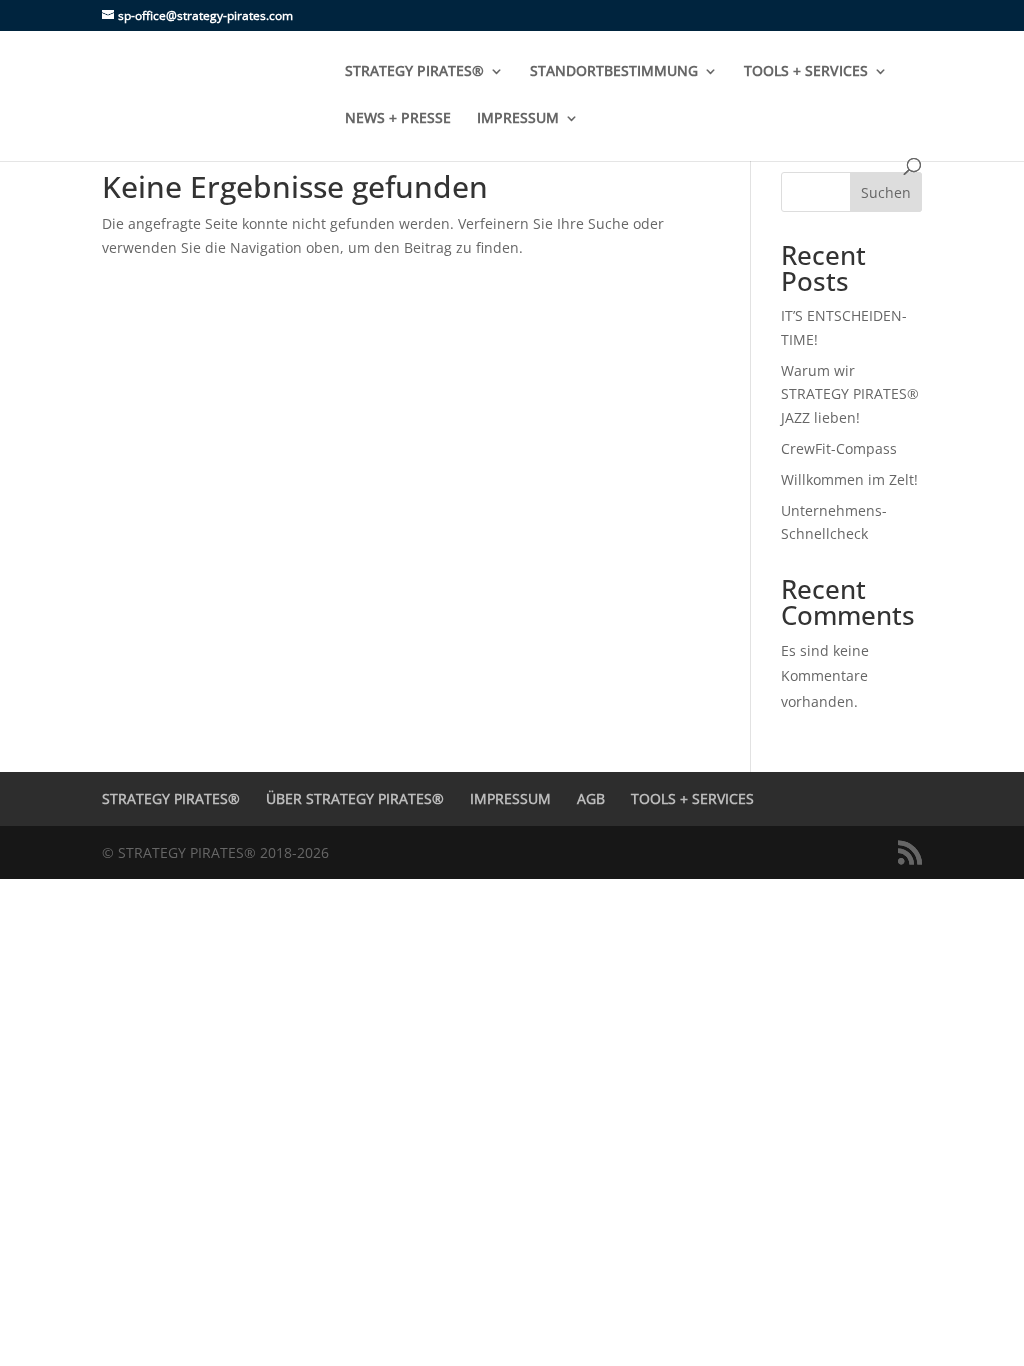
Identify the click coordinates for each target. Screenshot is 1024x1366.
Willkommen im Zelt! (849, 479)
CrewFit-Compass (839, 448)
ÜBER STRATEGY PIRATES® (355, 798)
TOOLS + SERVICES (806, 72)
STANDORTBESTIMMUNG (614, 72)
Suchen (886, 192)
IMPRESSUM (518, 119)
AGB (591, 798)
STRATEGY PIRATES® (414, 72)
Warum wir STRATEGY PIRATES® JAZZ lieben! (850, 394)
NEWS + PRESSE (398, 119)
